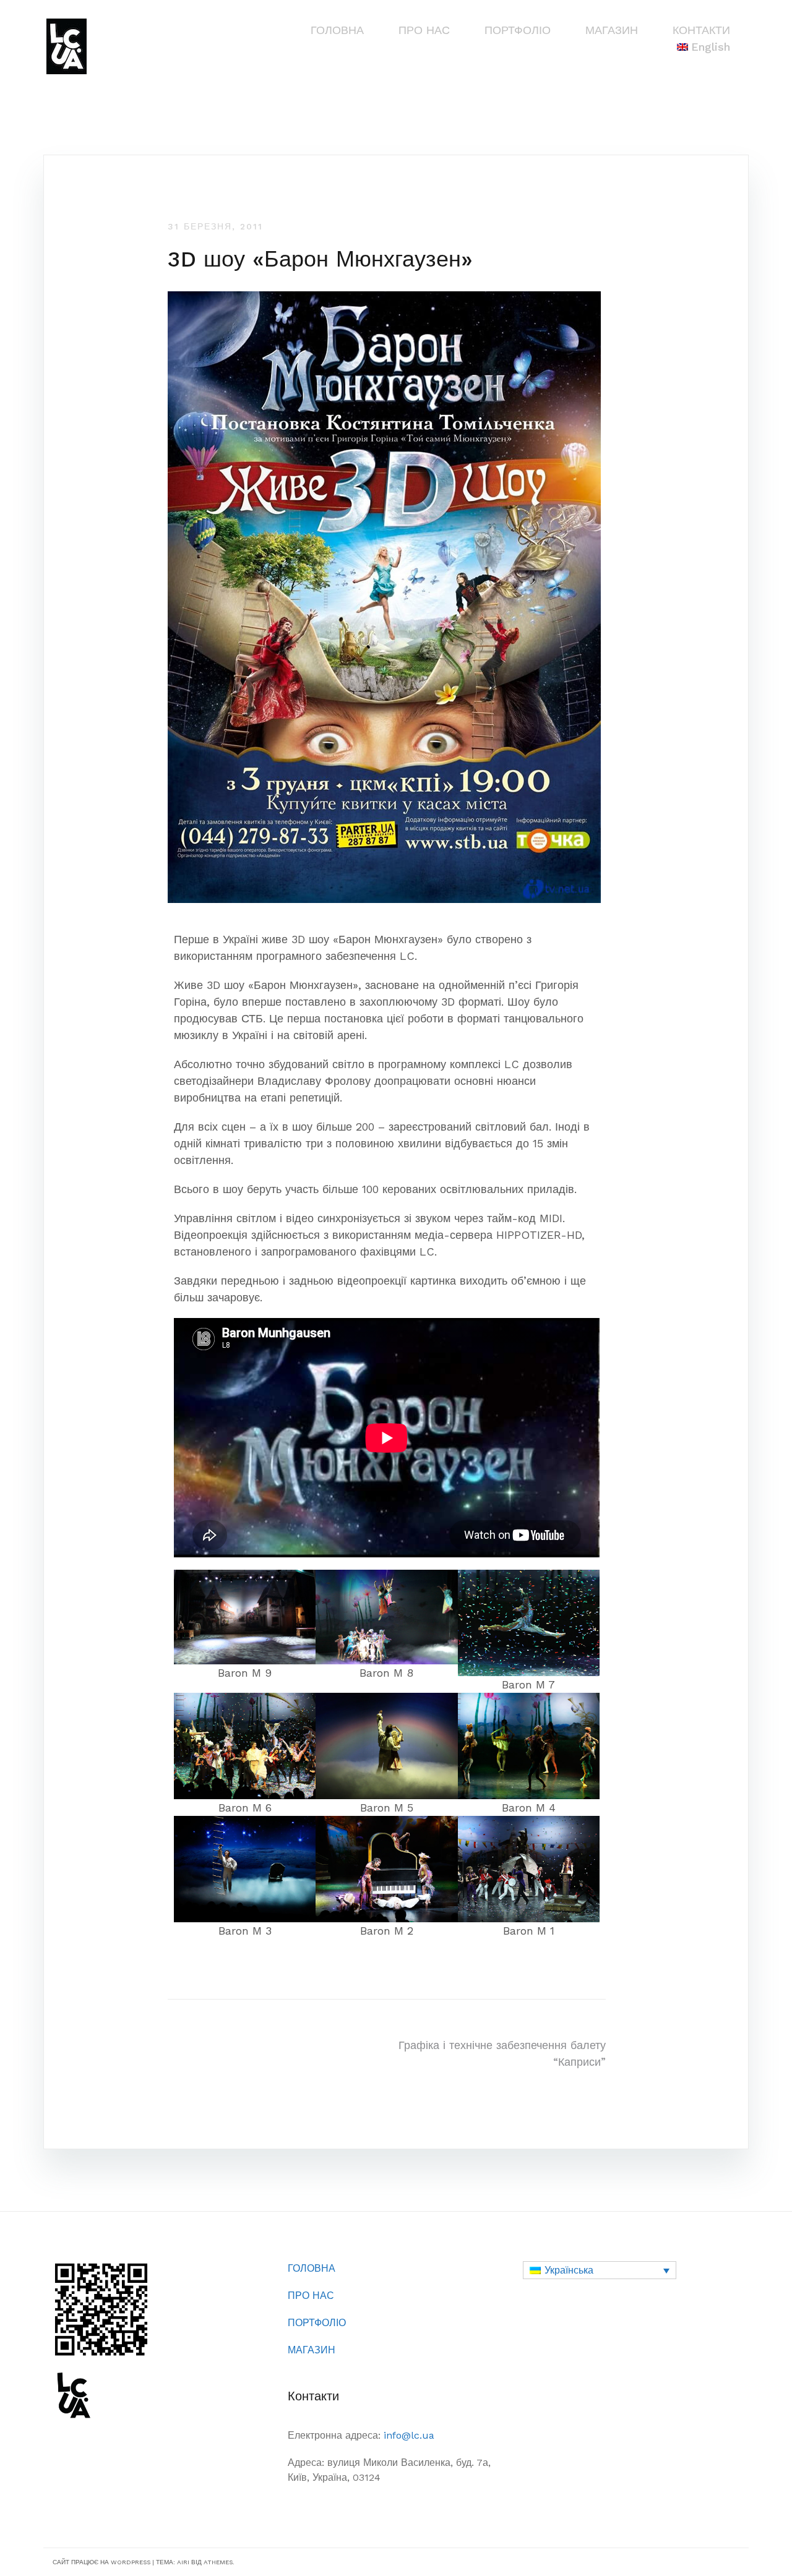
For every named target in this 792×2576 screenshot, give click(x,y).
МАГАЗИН (612, 30)
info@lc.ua (409, 2435)
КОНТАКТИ (701, 30)
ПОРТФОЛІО (518, 30)
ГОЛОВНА (337, 30)
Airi (183, 2562)
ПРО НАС (424, 30)
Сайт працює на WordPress (101, 2562)
